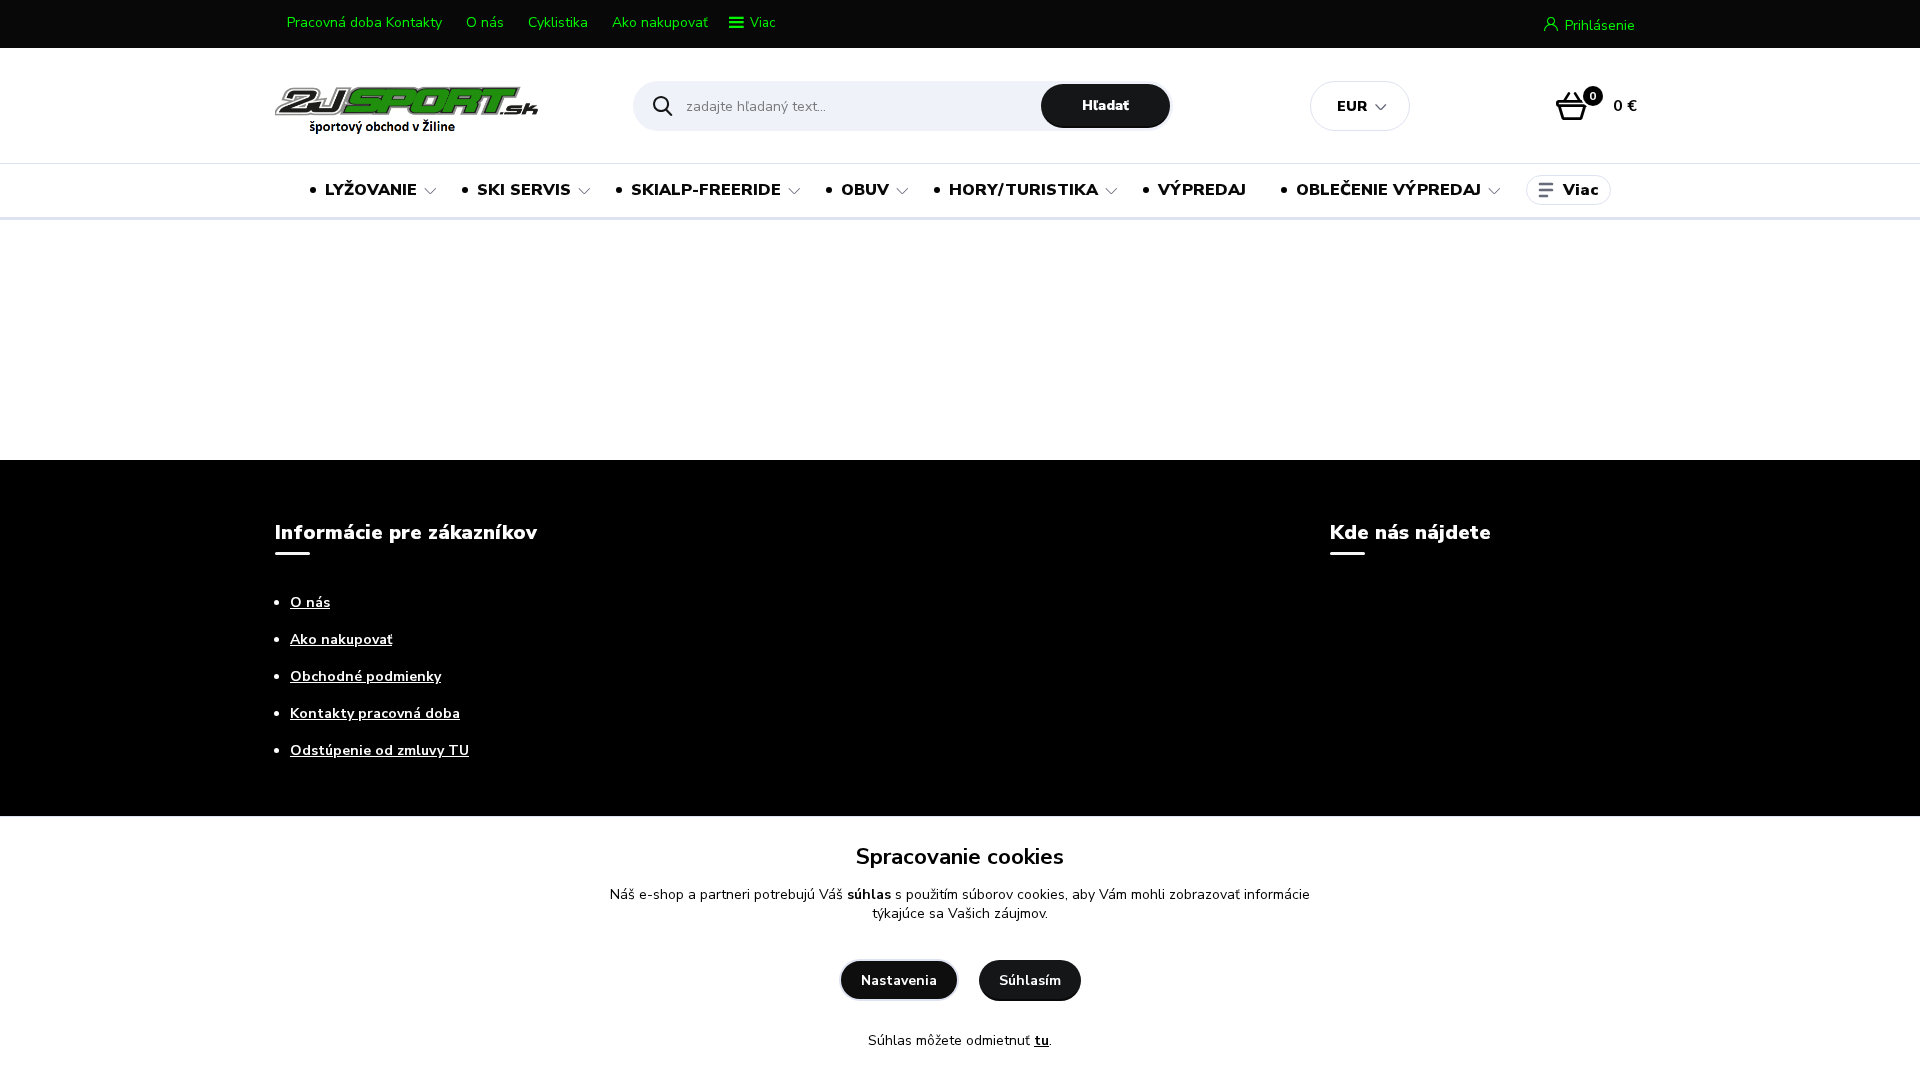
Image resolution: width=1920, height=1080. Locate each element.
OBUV (865, 190)
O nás (485, 22)
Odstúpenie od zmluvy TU (379, 750)
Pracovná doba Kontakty (364, 22)
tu (1041, 1040)
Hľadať (1105, 105)
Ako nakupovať (660, 22)
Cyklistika (558, 22)
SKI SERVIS (524, 190)
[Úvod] (436, 106)
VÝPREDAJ (1202, 190)
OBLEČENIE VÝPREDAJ (1388, 190)
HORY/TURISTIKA (1023, 190)
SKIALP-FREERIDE (706, 190)
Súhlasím (1030, 980)
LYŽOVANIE (371, 190)
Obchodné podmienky (365, 676)
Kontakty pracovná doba (375, 713)
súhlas (869, 894)
